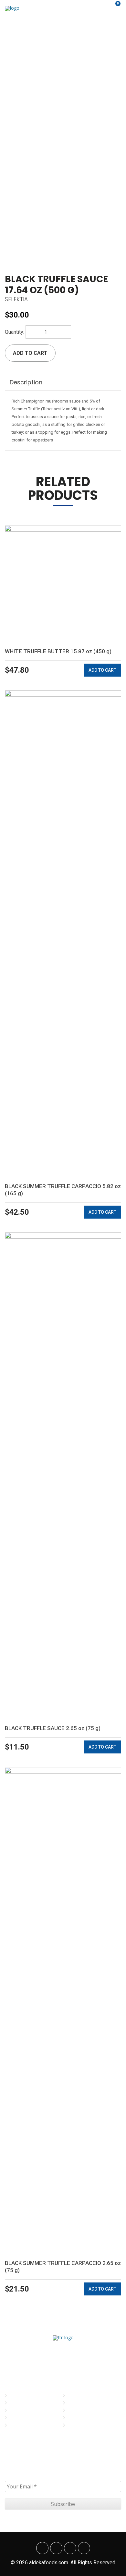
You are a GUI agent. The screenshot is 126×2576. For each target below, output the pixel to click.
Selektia (16, 299)
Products (21, 2418)
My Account (81, 2395)
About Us (20, 2403)
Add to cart (30, 353)
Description (26, 382)
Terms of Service (86, 2418)
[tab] (26, 382)
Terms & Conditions (89, 2410)
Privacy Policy (83, 2403)
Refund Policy (83, 2425)
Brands (18, 2410)
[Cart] (114, 8)
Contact (19, 2425)
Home (16, 2395)
